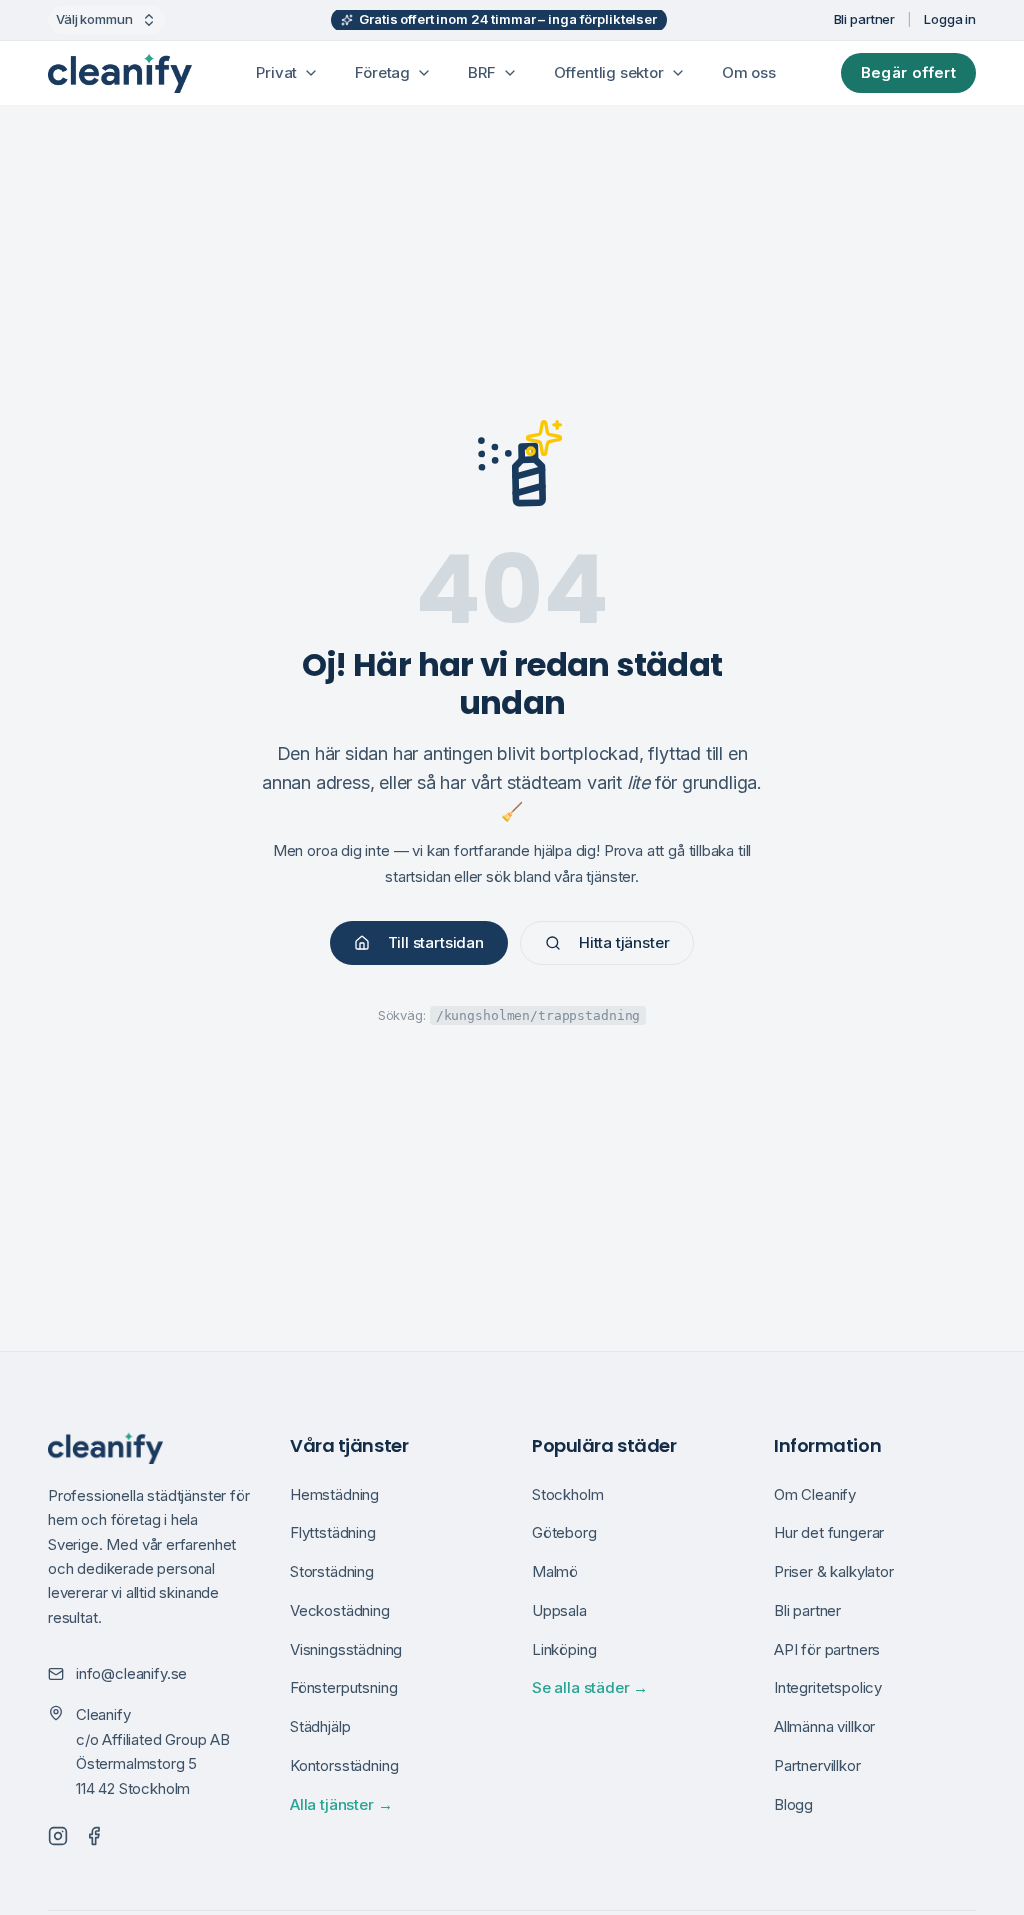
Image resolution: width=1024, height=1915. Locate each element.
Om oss (749, 72)
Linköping (564, 1649)
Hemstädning (334, 1494)
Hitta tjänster (624, 942)
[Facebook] (94, 1836)
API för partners (827, 1649)
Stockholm (567, 1494)
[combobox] (106, 20)
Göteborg (564, 1532)
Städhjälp (320, 1726)
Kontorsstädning (344, 1765)
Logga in (950, 19)
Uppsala (559, 1610)
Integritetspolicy (828, 1687)
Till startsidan (436, 942)
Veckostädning (340, 1610)
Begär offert (909, 72)
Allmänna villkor (824, 1726)
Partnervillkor (817, 1765)
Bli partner (865, 19)
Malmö (555, 1571)
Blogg (793, 1804)
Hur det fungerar (829, 1532)
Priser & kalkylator (834, 1571)
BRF (481, 72)
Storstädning (332, 1571)
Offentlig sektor (609, 72)
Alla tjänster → (341, 1804)
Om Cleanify (815, 1494)
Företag (382, 72)
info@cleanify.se (131, 1673)
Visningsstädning (346, 1649)
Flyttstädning (333, 1532)
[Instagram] (58, 1836)
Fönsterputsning (343, 1687)
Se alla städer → (590, 1687)
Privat (276, 72)
